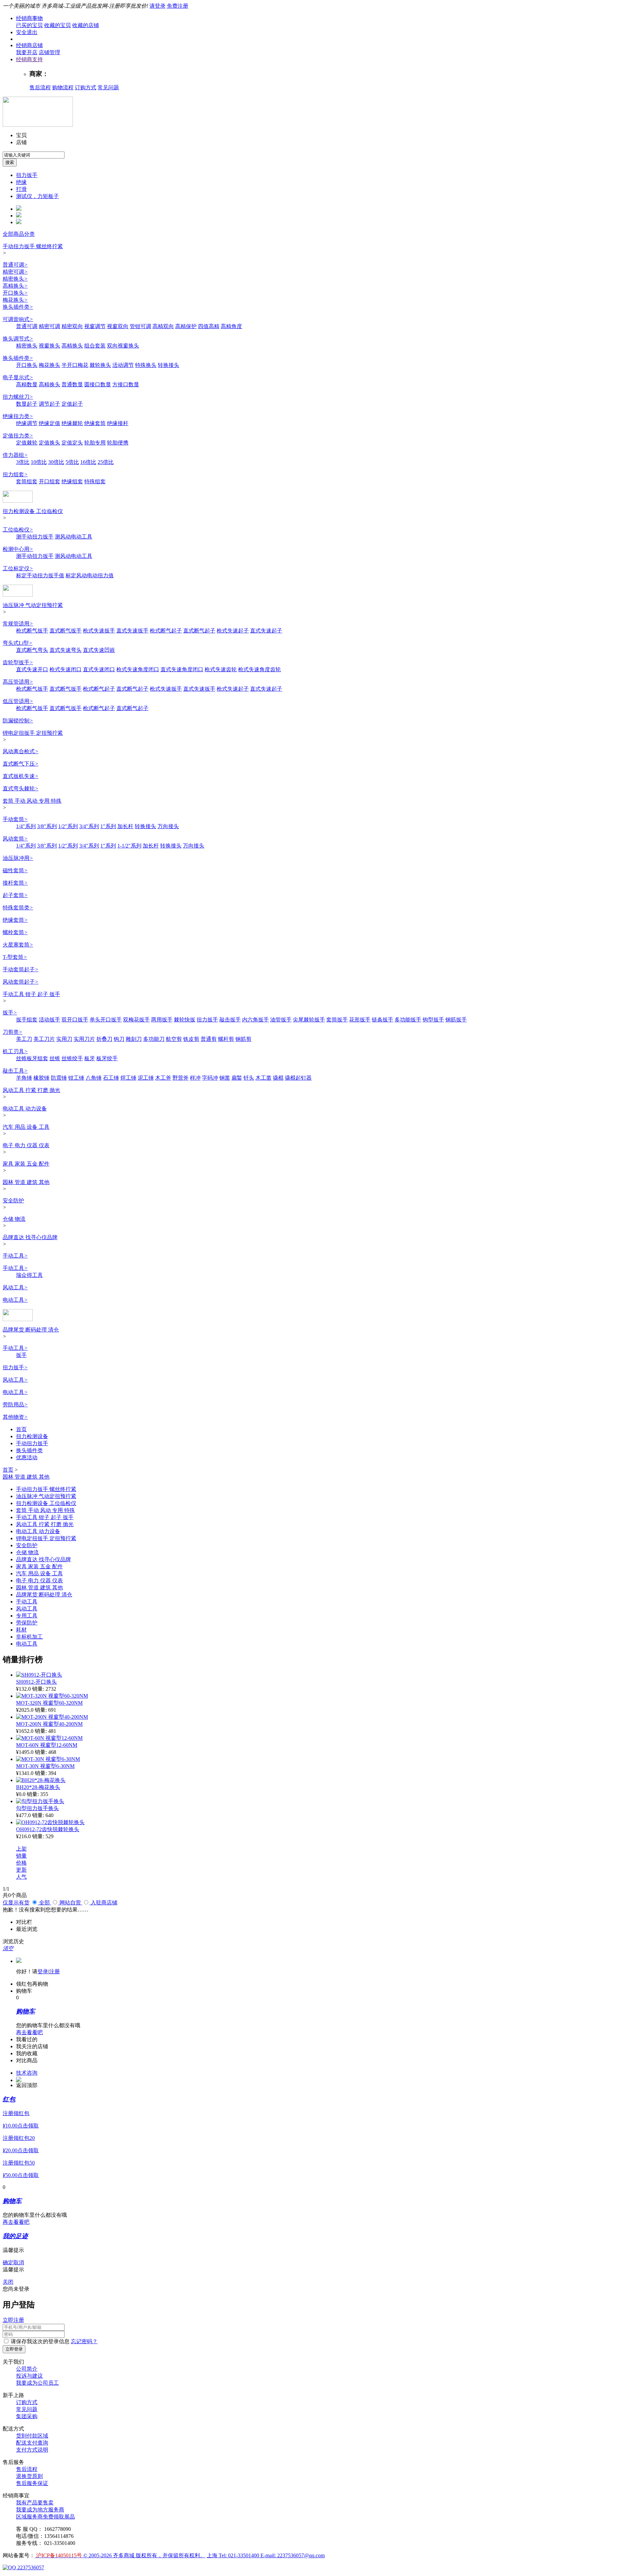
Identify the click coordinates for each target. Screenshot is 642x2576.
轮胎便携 (118, 443)
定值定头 (72, 443)
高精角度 (231, 326)
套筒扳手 (337, 1020)
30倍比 (56, 462)
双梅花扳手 (136, 1020)
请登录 (157, 6)
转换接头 (169, 365)
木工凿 (263, 1078)
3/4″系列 (89, 826)
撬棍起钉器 (298, 1078)
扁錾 (237, 1078)
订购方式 (86, 87)
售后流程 (40, 87)
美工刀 (24, 1039)
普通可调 (15, 265)
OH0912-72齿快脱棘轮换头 (48, 1829)
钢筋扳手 (456, 1020)
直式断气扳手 (66, 631)
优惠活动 (27, 1457)
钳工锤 (76, 1078)
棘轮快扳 (185, 1020)
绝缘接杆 (118, 423)
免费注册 (178, 6)
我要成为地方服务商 (40, 2510)
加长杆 (125, 826)
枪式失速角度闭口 (138, 669)
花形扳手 (360, 1020)
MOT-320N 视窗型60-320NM (49, 1703)
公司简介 (27, 2369)
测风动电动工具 (74, 537)
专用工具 (27, 1616)
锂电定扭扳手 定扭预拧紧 (33, 733)
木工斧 (163, 1078)
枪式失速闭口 (66, 669)
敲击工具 (15, 1071)
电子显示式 (18, 377)
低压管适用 (18, 701)
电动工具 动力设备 (25, 1109)
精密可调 (15, 272)
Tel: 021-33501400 (240, 2555)
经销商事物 (29, 18)
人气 (21, 1877)
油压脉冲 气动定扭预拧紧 (33, 605)
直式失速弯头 (66, 650)
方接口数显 (126, 384)
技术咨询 (27, 2073)
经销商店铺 (29, 45)
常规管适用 (18, 624)
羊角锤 (24, 1078)
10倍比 (39, 462)
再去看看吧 (29, 2032)
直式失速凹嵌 (99, 650)
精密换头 (15, 279)
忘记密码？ (84, 2341)
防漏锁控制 (18, 721)
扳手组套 (27, 1020)
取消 (19, 2262)
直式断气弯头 (32, 650)
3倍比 (23, 462)
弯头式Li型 (18, 643)
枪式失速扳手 (99, 631)
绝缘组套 (72, 481)
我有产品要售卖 (35, 2503)
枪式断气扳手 (32, 631)
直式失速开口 (32, 669)
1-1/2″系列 (129, 846)
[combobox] (34, 155)
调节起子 (49, 404)
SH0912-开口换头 (36, 1682)
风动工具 (15, 1287)
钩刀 (119, 1039)
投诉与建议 (29, 2376)
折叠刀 (104, 1039)
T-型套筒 (15, 957)
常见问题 (108, 87)
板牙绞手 (107, 1058)
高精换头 (15, 286)
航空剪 (174, 1039)
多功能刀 (154, 1039)
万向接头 (168, 826)
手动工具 (15, 1256)
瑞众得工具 (29, 1275)
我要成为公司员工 (37, 2383)
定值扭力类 (18, 436)
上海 (213, 2555)
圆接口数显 (98, 384)
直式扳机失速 (21, 776)
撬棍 (278, 1078)
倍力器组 (15, 455)
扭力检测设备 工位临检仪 (33, 511)
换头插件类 (18, 307)
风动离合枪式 (21, 751)
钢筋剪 (243, 1039)
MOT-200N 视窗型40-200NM (49, 1724)
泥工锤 (146, 1078)
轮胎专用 (95, 443)
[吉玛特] (18, 501)
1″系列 (108, 826)
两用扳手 (162, 1020)
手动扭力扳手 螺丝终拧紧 (33, 246)
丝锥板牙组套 (32, 1058)
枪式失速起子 (233, 631)
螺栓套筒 (15, 932)
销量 (21, 1856)
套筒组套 (27, 481)
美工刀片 (44, 1039)
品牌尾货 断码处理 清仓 (31, 1330)
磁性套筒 (15, 870)
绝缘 (21, 182)
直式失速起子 (266, 631)
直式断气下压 (21, 764)
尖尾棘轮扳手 (309, 1020)
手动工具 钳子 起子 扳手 (31, 994)
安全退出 (27, 32)
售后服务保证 (32, 2483)
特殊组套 (95, 481)
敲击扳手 (230, 1020)
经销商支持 (29, 59)
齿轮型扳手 (18, 662)
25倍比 (106, 462)
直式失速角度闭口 (182, 669)
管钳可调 (140, 326)
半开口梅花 (75, 365)
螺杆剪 (226, 1039)
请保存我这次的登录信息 (40, 2341)
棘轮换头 (100, 365)
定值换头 (49, 443)
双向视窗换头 (123, 346)
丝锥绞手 (72, 1058)
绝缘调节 (27, 423)
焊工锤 (128, 1078)
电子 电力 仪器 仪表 (26, 1145)
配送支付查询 (32, 2443)
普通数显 (72, 384)
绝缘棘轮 (72, 423)
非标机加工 (29, 1637)
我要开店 (27, 52)
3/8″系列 (47, 826)
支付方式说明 (32, 2450)
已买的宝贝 (29, 25)
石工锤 (111, 1078)
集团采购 (27, 2416)
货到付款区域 (32, 2436)
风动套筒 (15, 839)
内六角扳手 (255, 1020)
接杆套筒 (15, 883)
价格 (21, 1863)
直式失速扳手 (132, 631)
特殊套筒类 (18, 908)
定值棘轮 (27, 443)
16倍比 (88, 462)
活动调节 (123, 365)
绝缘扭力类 (18, 416)
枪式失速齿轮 (221, 669)
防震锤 (59, 1078)
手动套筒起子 (21, 969)
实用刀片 (84, 1039)
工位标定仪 (18, 568)
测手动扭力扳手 (35, 537)
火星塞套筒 (18, 945)
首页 (21, 1429)
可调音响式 (18, 319)
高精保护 (186, 326)
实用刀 (64, 1039)
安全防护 (13, 1201)
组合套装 (95, 346)
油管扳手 (281, 1020)
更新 (21, 1870)
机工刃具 (15, 1051)
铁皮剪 (191, 1039)
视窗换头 (49, 346)
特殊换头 (146, 365)
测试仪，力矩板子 (37, 196)
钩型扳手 (433, 1020)
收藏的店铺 (86, 25)
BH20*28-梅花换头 (38, 1787)
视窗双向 (118, 326)
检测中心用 (18, 549)
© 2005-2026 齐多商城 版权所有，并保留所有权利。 (144, 2555)
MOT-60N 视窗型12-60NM (47, 1745)
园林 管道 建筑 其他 (26, 1182)
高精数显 (27, 384)
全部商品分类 (19, 234)
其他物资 (15, 1417)
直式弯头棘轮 (21, 788)
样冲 (195, 1078)
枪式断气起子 (166, 631)
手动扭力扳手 (32, 1443)
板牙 (90, 1058)
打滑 (21, 189)
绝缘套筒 (95, 423)
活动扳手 (49, 1020)
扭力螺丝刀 (18, 397)
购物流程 (63, 87)
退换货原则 (29, 2476)
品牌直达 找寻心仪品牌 (30, 1237)
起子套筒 (15, 895)
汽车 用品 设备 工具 (26, 1127)
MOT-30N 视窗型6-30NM (45, 1766)
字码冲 (210, 1078)
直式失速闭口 (99, 669)
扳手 (10, 1013)
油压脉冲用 (18, 858)
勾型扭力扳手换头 (37, 1808)
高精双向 (163, 326)
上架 (21, 1849)
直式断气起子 (199, 631)
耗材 (21, 1630)
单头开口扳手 (106, 1020)
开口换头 (15, 293)
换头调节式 (18, 339)
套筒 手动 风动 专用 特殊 (32, 801)
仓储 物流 (14, 1219)
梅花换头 (15, 300)
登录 (43, 1971)
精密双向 (72, 326)
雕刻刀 (134, 1039)
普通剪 (209, 1039)
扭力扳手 (27, 175)
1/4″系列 (26, 826)
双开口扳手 (75, 1020)
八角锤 (94, 1078)
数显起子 (27, 404)
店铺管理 (49, 52)
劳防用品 (15, 1405)
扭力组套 (15, 474)
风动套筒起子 (21, 982)
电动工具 (15, 1300)
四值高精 (209, 326)
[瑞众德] (18, 1319)
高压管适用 (18, 682)
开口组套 (49, 481)
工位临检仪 (18, 530)
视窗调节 (95, 326)
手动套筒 (15, 819)
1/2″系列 (68, 826)
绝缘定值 (49, 423)
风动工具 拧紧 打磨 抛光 (31, 1090)
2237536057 (30, 2567)
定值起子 (72, 404)
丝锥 (55, 1058)
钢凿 (225, 1078)
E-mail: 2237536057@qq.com (293, 2555)
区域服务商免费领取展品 (45, 2517)
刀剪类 (13, 1032)
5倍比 (72, 462)
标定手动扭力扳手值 (40, 575)
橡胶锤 (41, 1078)
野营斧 (181, 1078)
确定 (8, 2262)
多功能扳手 (408, 1020)
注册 (55, 1971)
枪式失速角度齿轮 (259, 669)
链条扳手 (383, 1020)
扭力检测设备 (32, 1436)
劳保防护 (27, 1623)
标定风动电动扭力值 (90, 575)
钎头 (249, 1078)
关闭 (8, 2282)
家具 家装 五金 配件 (26, 1164)
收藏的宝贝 (58, 25)
